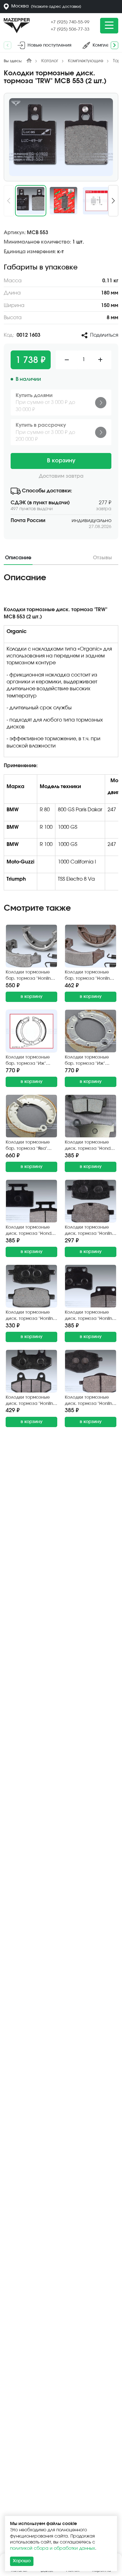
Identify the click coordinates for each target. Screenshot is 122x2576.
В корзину (61, 461)
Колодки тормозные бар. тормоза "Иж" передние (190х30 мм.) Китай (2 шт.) (90, 1061)
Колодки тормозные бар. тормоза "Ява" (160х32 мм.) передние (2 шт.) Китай (31, 1146)
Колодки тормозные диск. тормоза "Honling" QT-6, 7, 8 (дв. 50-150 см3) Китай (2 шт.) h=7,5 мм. (31, 1401)
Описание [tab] (18, 558)
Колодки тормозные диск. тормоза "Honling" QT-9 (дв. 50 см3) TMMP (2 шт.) (91, 1401)
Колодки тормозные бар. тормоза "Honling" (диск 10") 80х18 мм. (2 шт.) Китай (30, 976)
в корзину (32, 997)
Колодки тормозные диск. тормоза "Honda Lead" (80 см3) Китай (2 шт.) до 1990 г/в (31, 1231)
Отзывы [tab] (102, 558)
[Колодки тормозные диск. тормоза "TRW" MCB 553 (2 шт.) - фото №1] (61, 137)
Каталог (50, 61)
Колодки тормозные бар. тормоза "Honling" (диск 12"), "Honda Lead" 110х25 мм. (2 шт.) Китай (91, 976)
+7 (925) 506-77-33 (70, 29)
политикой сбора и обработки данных (53, 2548)
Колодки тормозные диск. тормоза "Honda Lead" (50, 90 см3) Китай (89, 1146)
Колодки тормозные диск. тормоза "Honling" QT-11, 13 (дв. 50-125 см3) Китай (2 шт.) (91, 1316)
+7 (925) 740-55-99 (70, 22)
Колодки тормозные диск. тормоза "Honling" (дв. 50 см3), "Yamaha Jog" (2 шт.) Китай (31, 1316)
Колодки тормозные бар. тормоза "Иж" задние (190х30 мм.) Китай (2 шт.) (28, 1061)
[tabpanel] (61, 734)
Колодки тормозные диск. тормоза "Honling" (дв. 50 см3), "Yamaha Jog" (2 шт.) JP (91, 1231)
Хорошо (22, 2561)
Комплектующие (86, 61)
